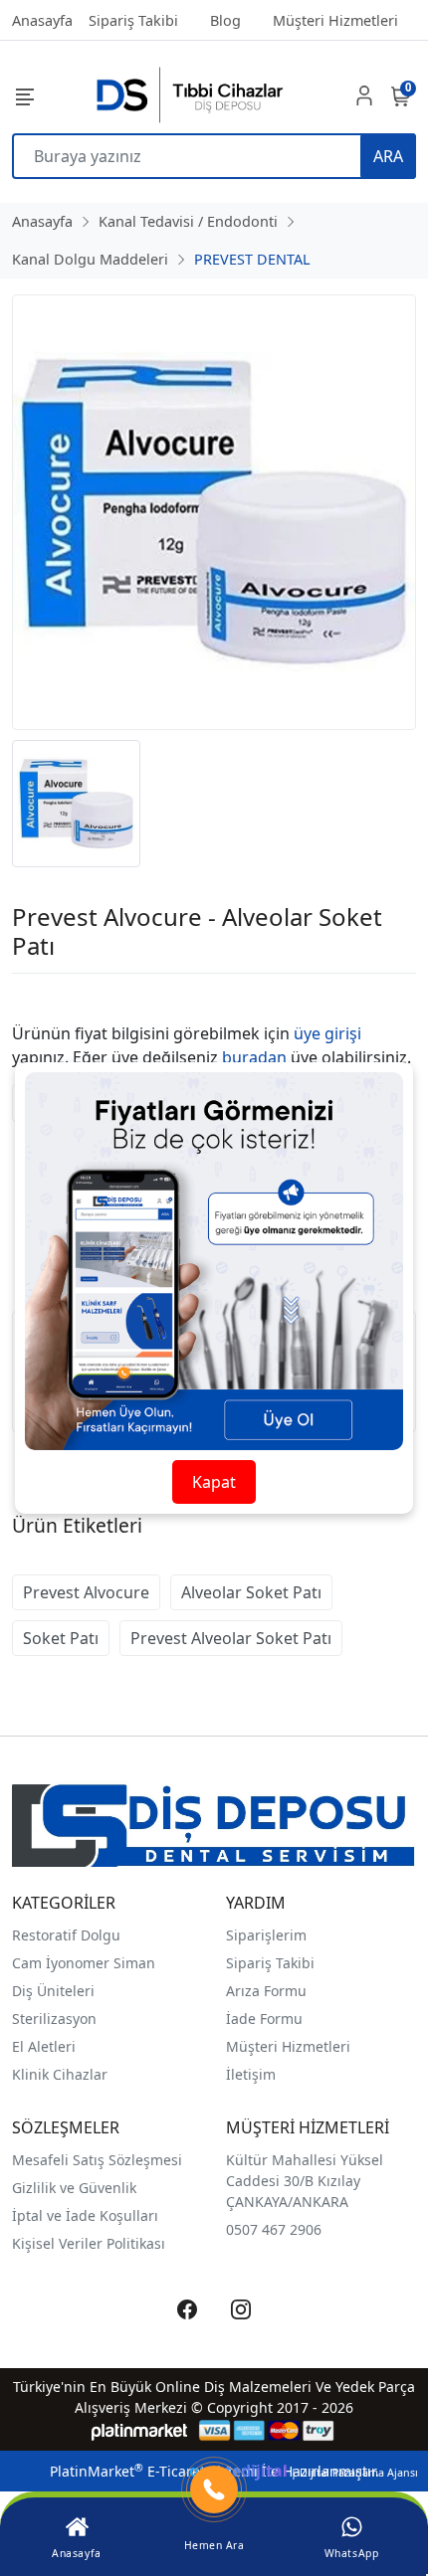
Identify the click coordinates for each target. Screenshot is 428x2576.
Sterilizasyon (54, 2019)
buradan (254, 1057)
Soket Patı (61, 1638)
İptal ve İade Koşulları (85, 2215)
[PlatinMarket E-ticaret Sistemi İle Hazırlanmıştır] (140, 2430)
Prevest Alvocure (86, 1592)
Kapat (214, 1482)
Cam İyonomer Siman (84, 1963)
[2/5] (37, 998)
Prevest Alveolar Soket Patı (231, 1638)
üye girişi (327, 1033)
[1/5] (24, 998)
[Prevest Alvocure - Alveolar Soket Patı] (214, 512)
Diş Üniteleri (53, 1991)
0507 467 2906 (274, 2229)
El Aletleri (44, 2046)
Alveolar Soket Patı (251, 1592)
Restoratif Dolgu (66, 1935)
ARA (388, 156)
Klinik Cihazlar (60, 2074)
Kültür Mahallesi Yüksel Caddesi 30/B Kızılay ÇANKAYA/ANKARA (305, 2181)
